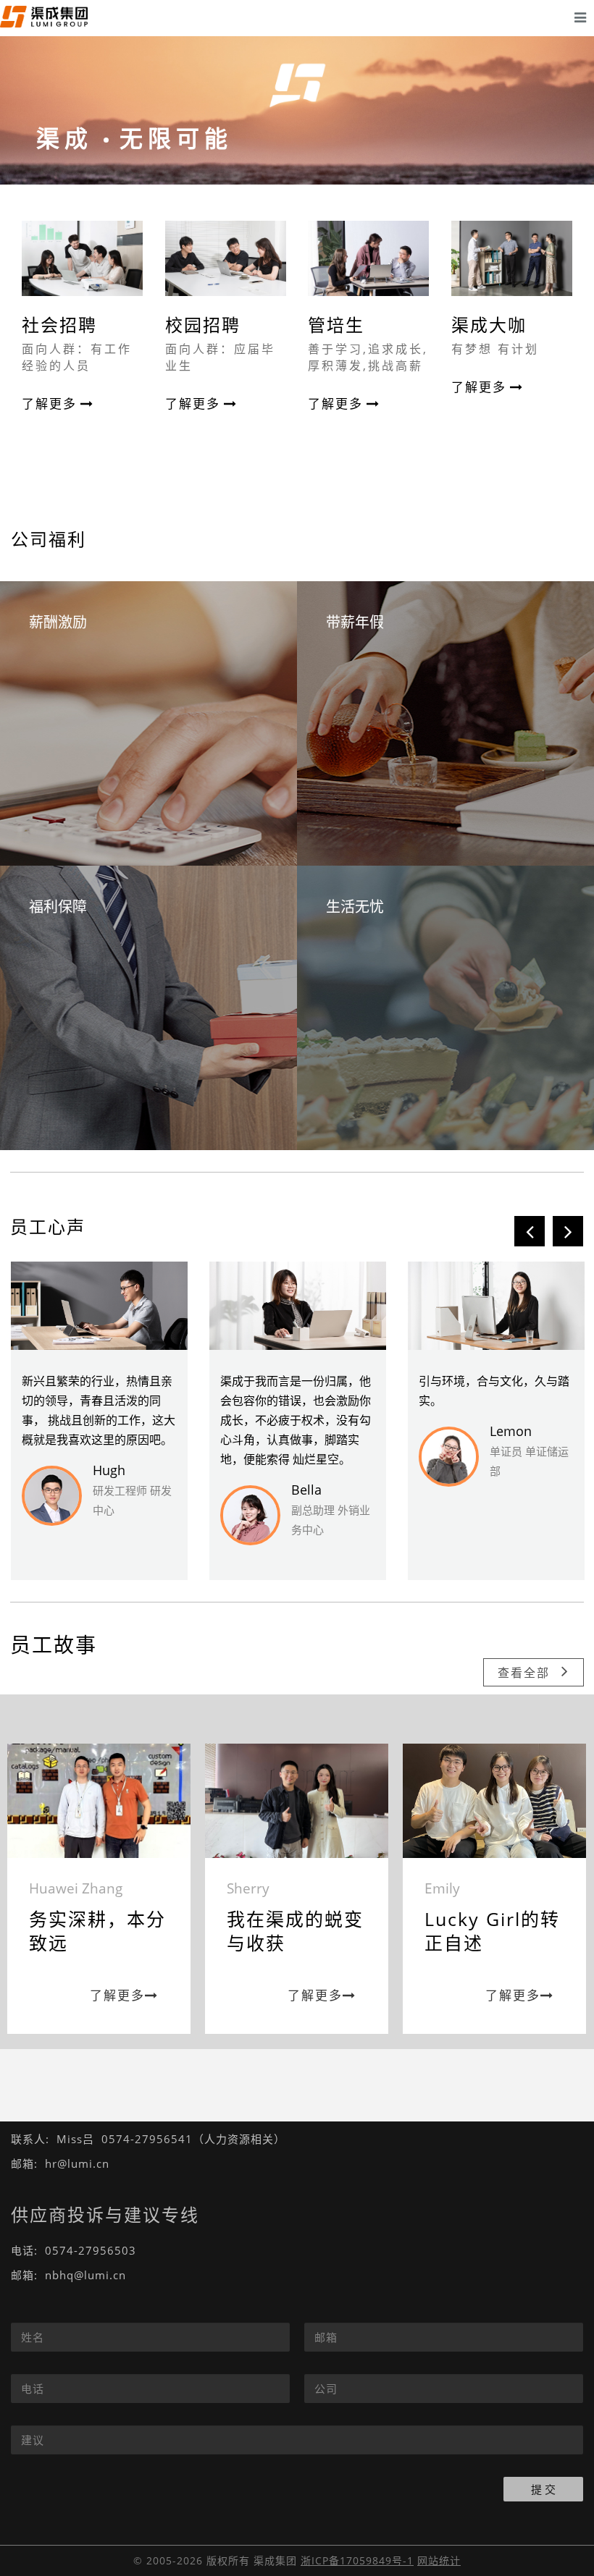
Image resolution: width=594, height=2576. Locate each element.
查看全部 (524, 1673)
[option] (99, 1421)
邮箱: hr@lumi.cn (60, 2163)
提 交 (543, 2489)
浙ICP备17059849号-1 (357, 2560)
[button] (530, 1231)
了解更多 (49, 404)
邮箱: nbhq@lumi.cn (68, 2275)
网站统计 (439, 2560)
